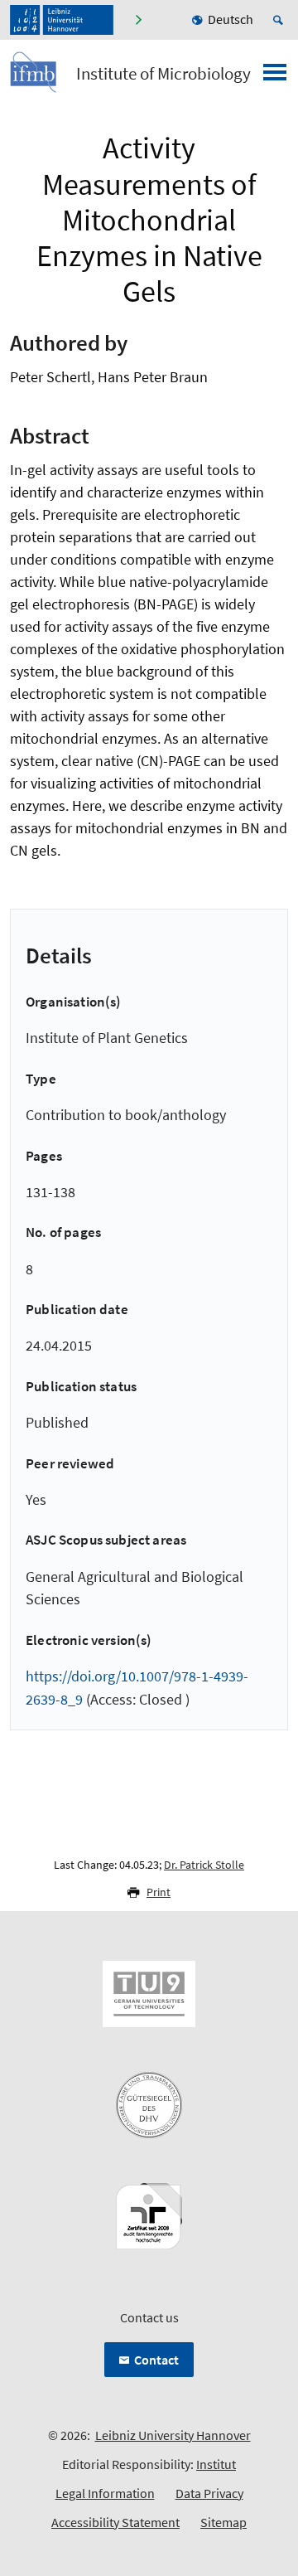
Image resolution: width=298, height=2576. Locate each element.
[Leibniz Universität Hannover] (62, 20)
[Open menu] (275, 77)
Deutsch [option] (231, 19)
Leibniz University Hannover (173, 2435)
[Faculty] (138, 20)
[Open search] (281, 20)
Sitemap (223, 2522)
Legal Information (105, 2493)
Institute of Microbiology (163, 74)
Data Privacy (209, 2493)
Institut (216, 2464)
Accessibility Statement (115, 2522)
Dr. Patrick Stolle (204, 1865)
